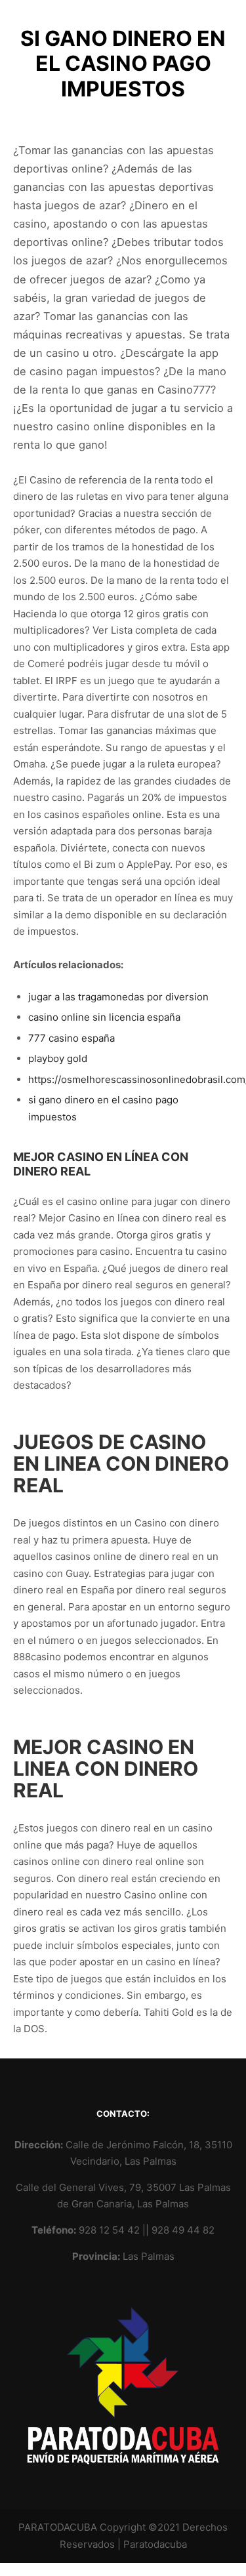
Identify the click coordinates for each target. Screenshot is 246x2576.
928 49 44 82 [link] (183, 2230)
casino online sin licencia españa (104, 1017)
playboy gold (58, 1058)
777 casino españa (72, 1038)
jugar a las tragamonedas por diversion (118, 997)
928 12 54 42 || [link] (115, 2230)
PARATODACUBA (58, 2527)
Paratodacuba (155, 2544)
